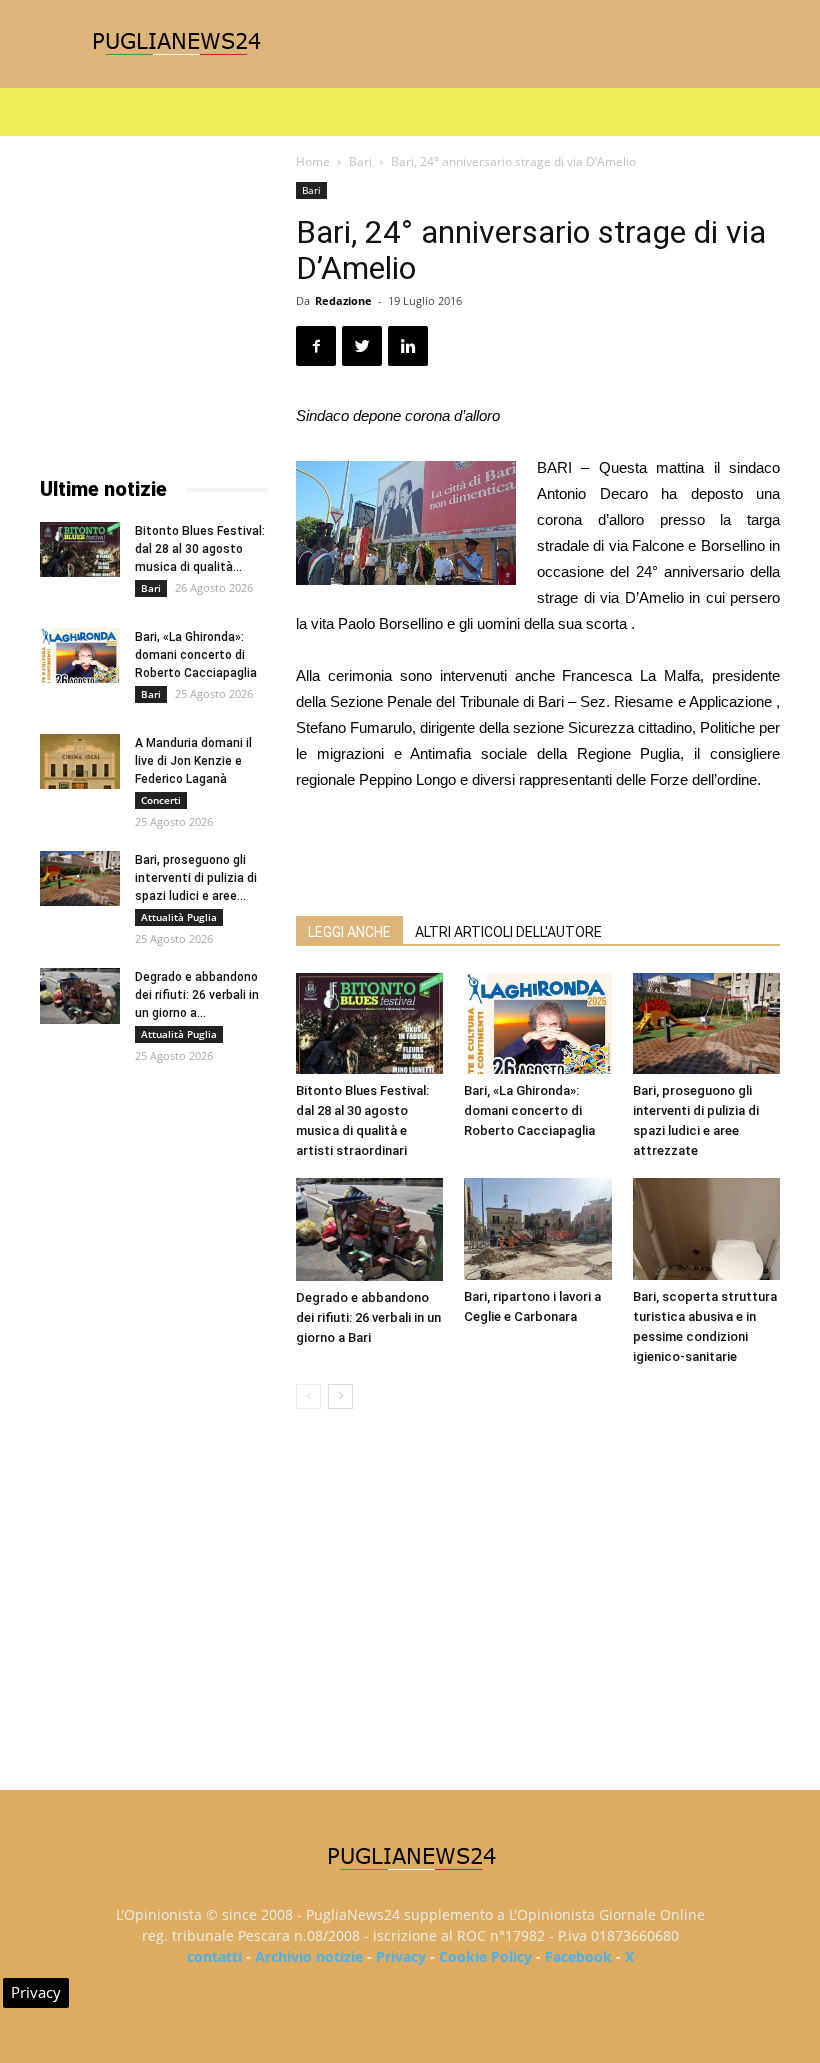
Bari (360, 161)
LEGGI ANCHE (349, 932)
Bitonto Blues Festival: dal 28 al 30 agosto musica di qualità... (200, 549)
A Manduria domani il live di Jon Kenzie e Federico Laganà (193, 761)
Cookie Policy (485, 1956)
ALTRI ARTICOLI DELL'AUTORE (508, 932)
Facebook (578, 1956)
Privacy (401, 1956)
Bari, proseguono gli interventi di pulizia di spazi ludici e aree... (196, 878)
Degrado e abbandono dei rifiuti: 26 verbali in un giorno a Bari (368, 1317)
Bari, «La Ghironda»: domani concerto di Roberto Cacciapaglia (529, 1110)
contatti (214, 1956)
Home (313, 161)
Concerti (161, 800)
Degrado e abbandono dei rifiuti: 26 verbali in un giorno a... (197, 995)
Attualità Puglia (179, 917)
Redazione (343, 300)
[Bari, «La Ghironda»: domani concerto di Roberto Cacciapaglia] (537, 1023)
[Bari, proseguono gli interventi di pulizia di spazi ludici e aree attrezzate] (706, 1023)
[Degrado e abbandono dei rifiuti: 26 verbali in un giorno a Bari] (369, 1229)
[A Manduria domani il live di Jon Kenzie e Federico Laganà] (80, 761)
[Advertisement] (538, 849)
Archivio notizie (309, 1956)
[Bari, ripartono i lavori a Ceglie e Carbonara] (537, 1228)
